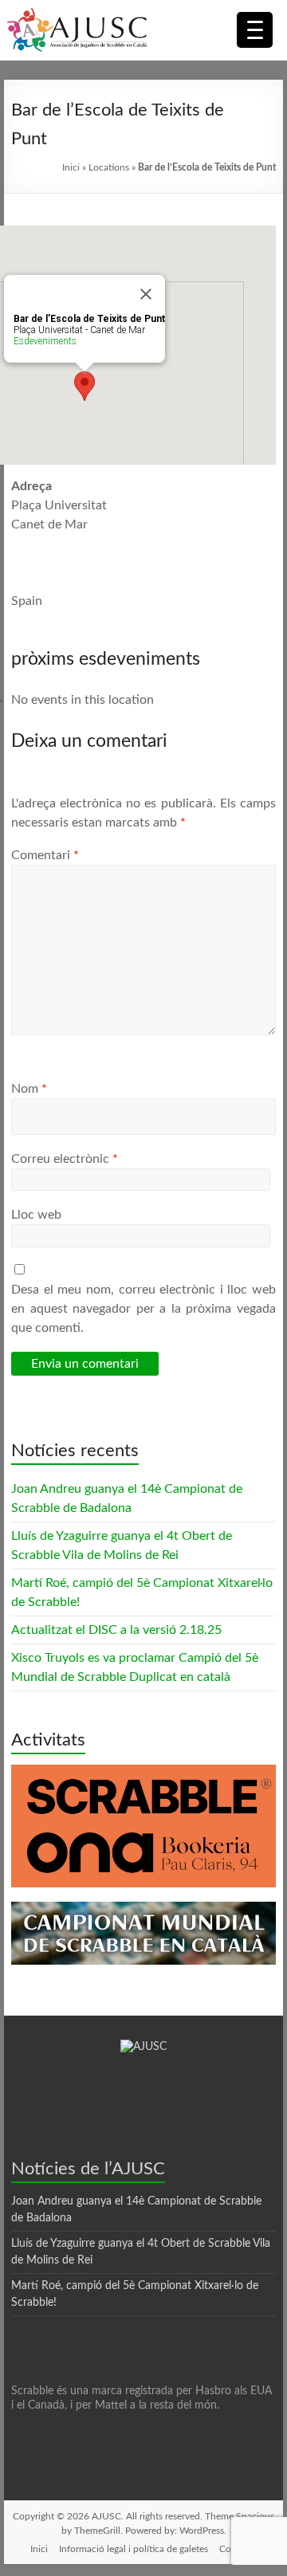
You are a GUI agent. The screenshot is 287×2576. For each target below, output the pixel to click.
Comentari (45, 855)
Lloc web (36, 1215)
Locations (109, 167)
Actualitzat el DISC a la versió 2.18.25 (116, 1630)
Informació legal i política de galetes (134, 2549)
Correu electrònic (65, 1159)
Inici (71, 167)
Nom (29, 1089)
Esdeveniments (45, 341)
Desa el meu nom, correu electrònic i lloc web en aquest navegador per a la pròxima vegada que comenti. (143, 1309)
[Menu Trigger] (255, 30)
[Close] (146, 294)
